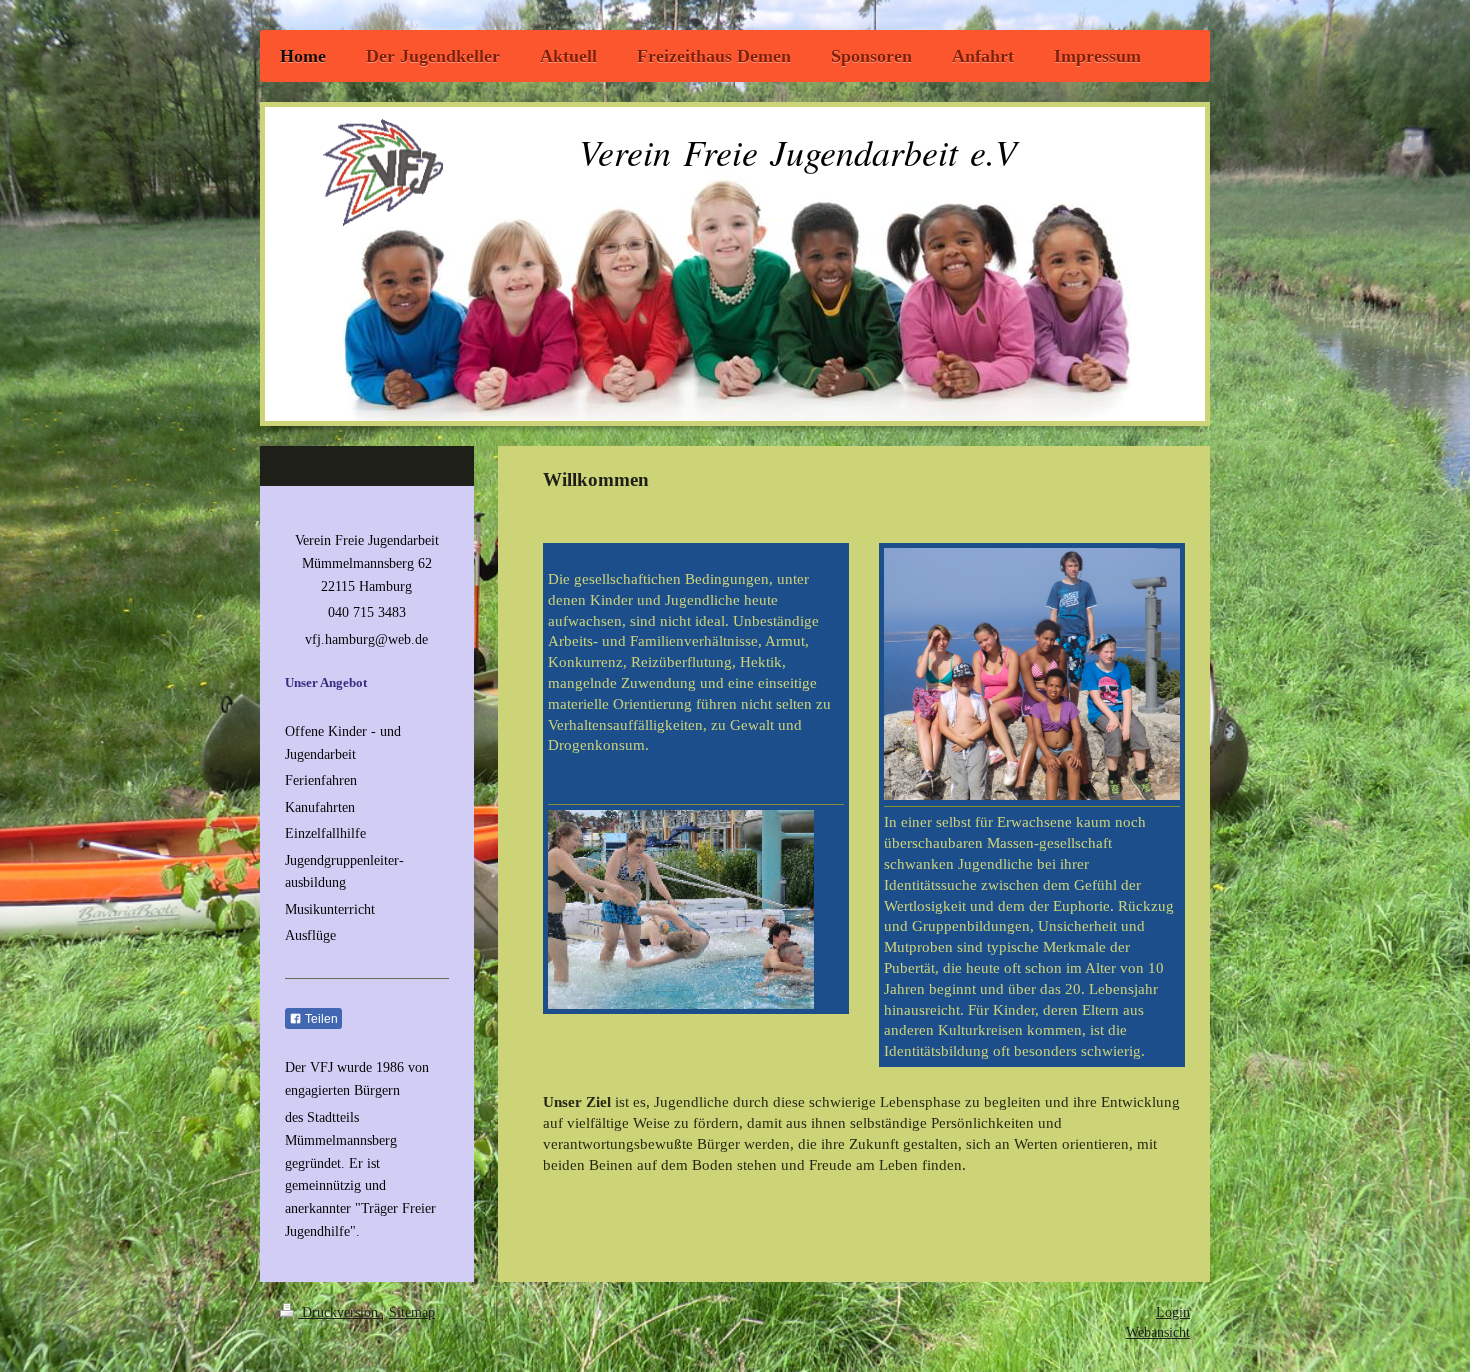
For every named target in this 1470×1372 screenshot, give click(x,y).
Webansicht (1158, 1332)
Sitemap (412, 1312)
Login (1173, 1312)
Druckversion (340, 1312)
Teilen (320, 1019)
